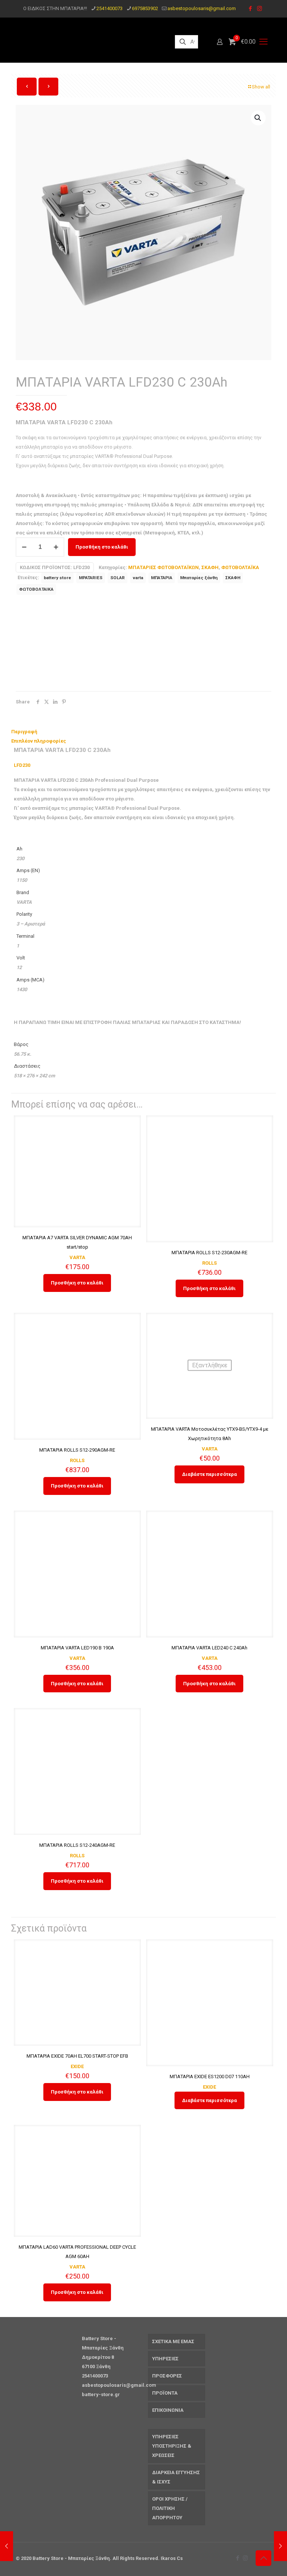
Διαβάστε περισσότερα (209, 1474)
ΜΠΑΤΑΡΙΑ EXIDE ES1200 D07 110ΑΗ (210, 2077)
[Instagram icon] (260, 9)
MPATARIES (91, 578)
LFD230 (22, 765)
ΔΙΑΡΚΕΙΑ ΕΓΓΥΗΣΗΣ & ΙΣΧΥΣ (176, 2477)
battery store (57, 578)
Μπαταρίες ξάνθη (199, 578)
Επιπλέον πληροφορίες (39, 741)
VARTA (77, 1257)
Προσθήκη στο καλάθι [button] (77, 1283)
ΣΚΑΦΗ (210, 567)
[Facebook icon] (250, 9)
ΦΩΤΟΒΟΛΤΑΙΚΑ (36, 589)
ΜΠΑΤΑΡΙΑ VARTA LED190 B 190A (77, 1648)
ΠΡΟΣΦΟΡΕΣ (167, 2376)
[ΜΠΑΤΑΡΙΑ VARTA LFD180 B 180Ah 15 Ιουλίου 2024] (7, 2546)
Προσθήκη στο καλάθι (102, 547)
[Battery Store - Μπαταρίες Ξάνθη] (89, 42)
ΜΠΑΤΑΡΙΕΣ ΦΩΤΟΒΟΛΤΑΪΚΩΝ (163, 567)
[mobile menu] (263, 42)
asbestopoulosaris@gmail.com (202, 8)
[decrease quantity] (24, 547)
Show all (261, 87)
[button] (258, 118)
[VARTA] (53, 645)
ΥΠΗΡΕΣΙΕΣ (165, 2359)
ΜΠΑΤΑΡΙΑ (162, 578)
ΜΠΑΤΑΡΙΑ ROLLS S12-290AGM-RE (77, 1450)
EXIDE (77, 2066)
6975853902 (145, 8)
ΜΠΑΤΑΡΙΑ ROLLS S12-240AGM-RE (77, 1845)
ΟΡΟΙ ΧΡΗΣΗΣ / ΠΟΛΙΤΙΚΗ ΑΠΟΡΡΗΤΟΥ (170, 2508)
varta (138, 578)
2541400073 (109, 8)
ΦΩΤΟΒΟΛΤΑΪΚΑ (240, 567)
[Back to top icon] (263, 2558)
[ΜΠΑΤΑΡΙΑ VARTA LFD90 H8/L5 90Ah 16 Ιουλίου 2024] (280, 2546)
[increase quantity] (56, 547)
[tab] (143, 732)
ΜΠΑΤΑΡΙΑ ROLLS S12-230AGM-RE (209, 1253)
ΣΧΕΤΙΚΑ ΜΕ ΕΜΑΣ (173, 2341)
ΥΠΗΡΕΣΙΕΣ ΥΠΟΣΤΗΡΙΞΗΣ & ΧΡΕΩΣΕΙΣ (172, 2446)
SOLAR (118, 578)
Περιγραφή (24, 732)
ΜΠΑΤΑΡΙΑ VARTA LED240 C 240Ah (209, 1648)
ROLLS (209, 1263)
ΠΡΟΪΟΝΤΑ (165, 2393)
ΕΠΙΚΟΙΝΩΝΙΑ (168, 2410)
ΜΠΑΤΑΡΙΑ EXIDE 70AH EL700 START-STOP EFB (77, 2056)
